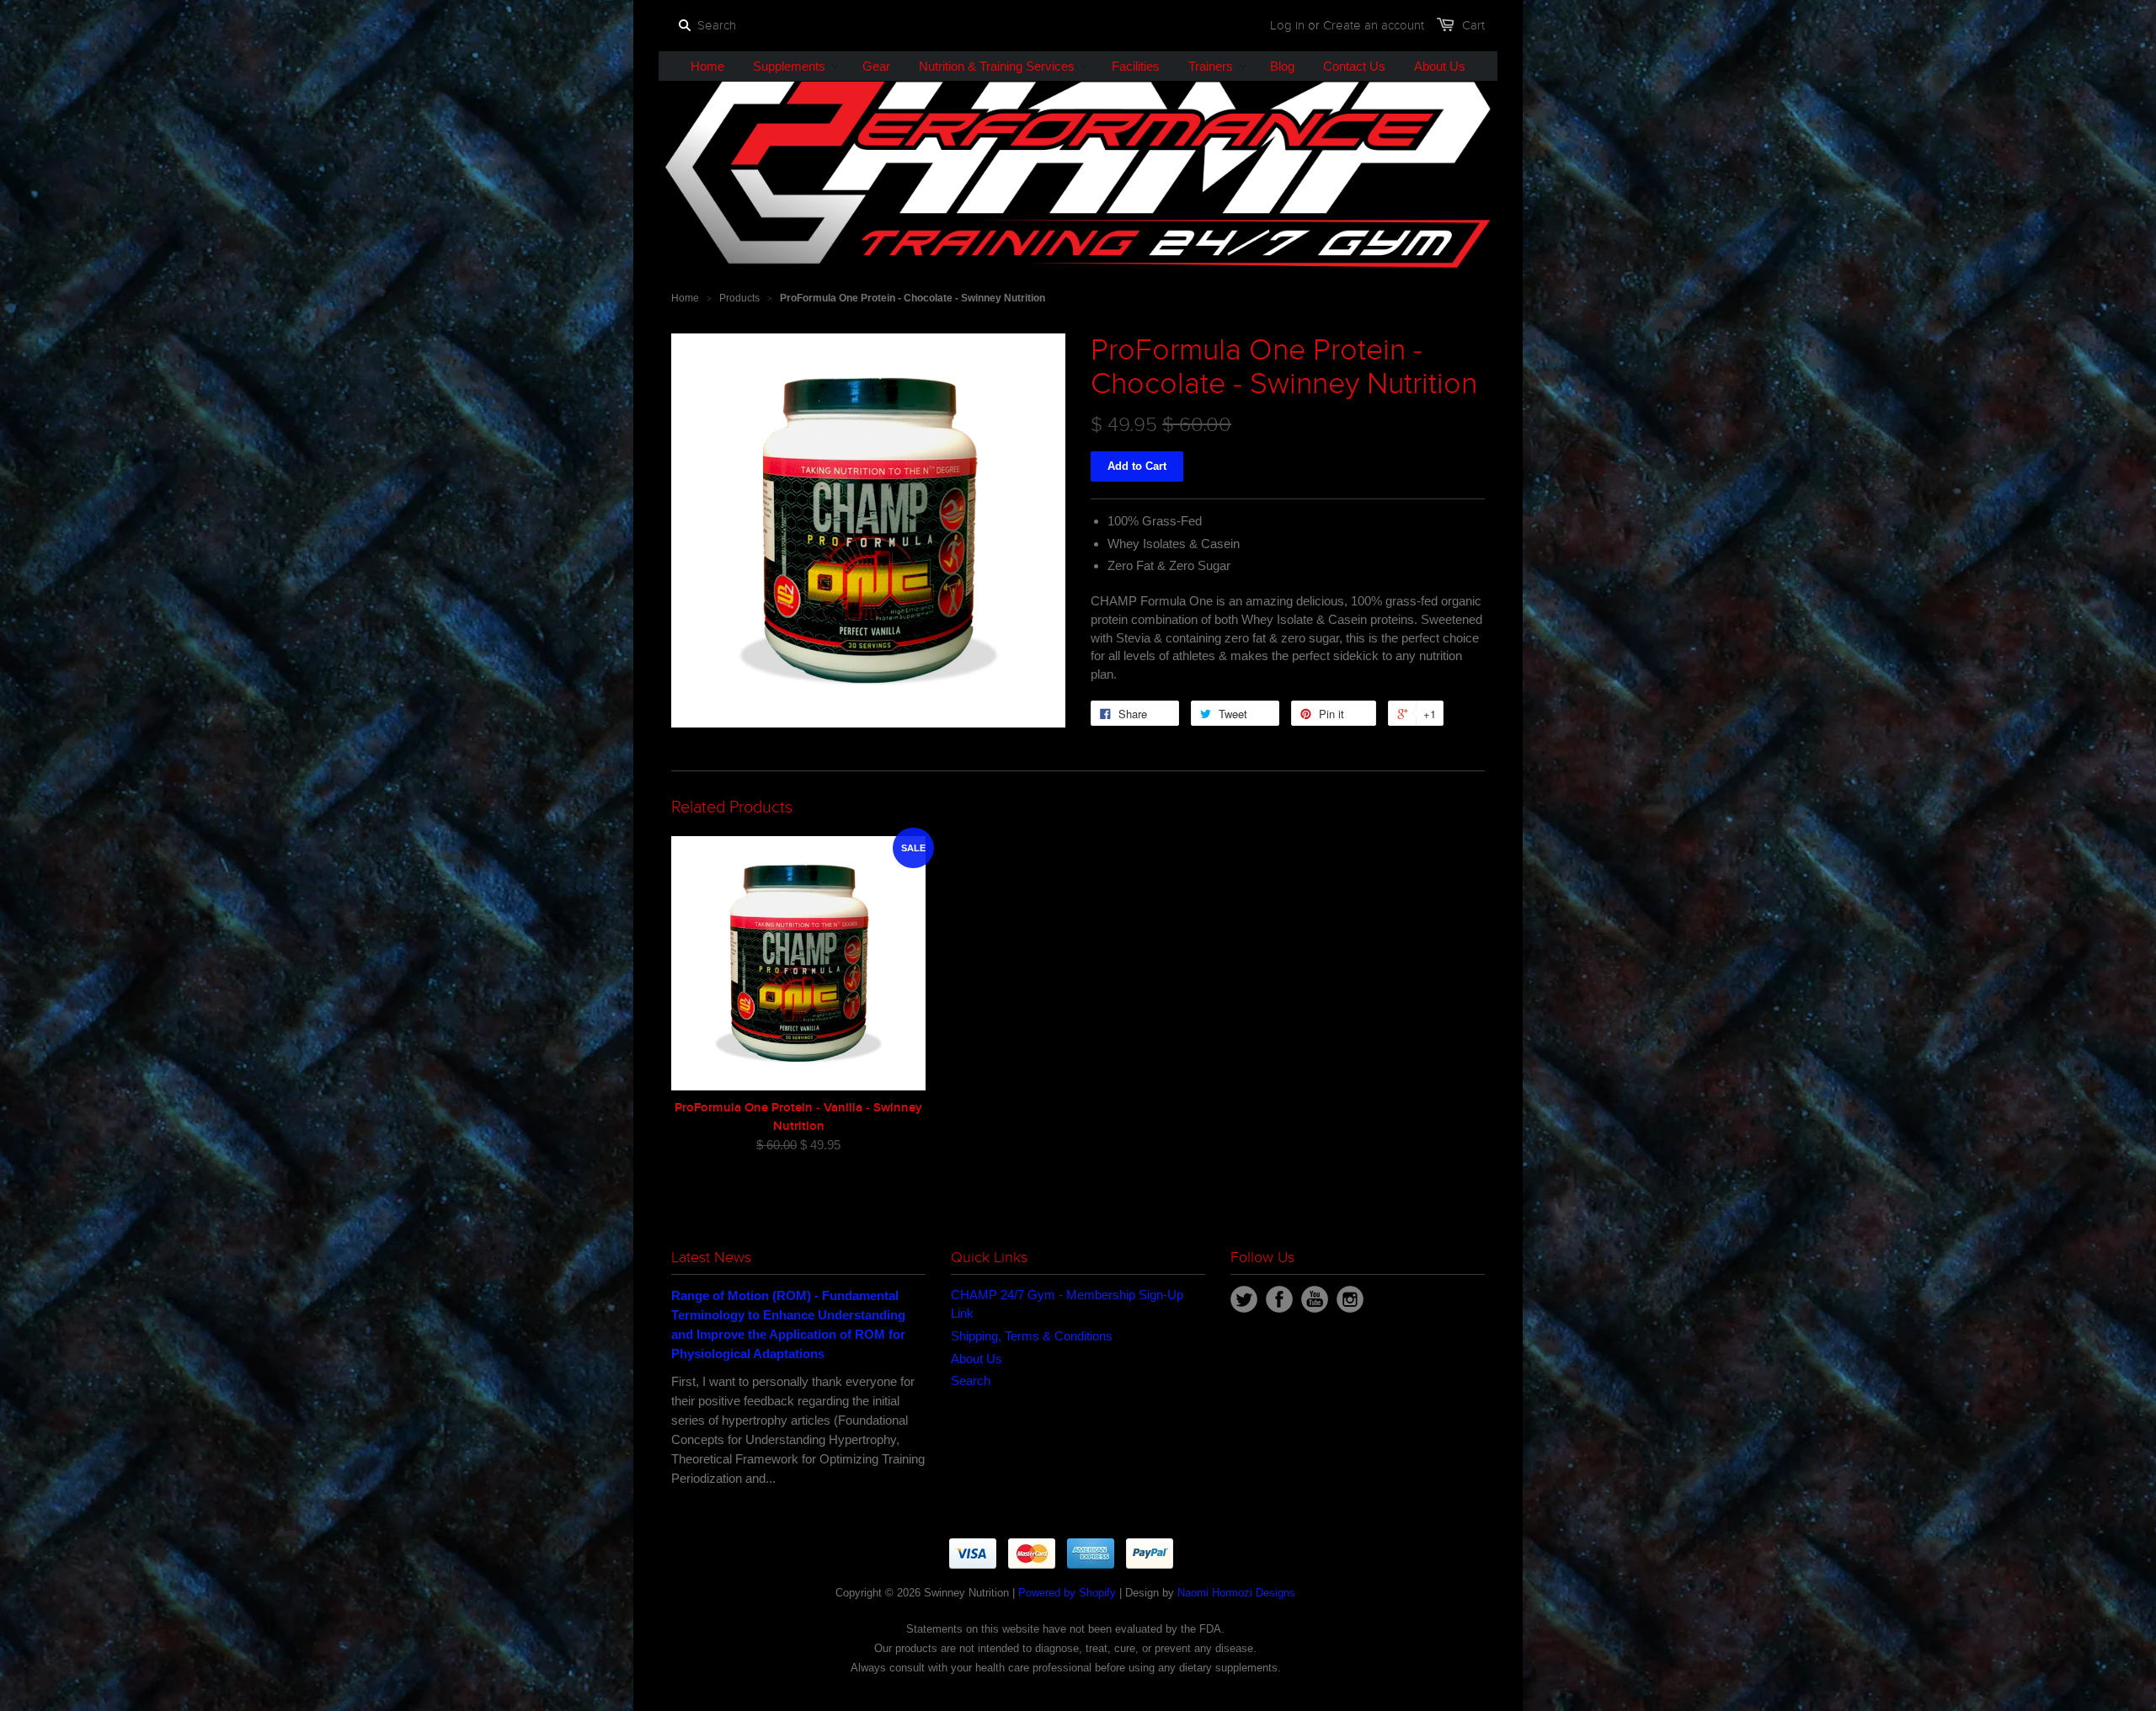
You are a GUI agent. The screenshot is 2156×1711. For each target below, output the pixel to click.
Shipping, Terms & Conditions (1032, 1336)
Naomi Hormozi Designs (1236, 1593)
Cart (1473, 25)
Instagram (1350, 1299)
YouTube (1315, 1299)
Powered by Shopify (1067, 1593)
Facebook (1279, 1299)
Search (971, 1381)
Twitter (1244, 1299)
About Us (977, 1359)
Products (739, 298)
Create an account (1374, 25)
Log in (1287, 25)
